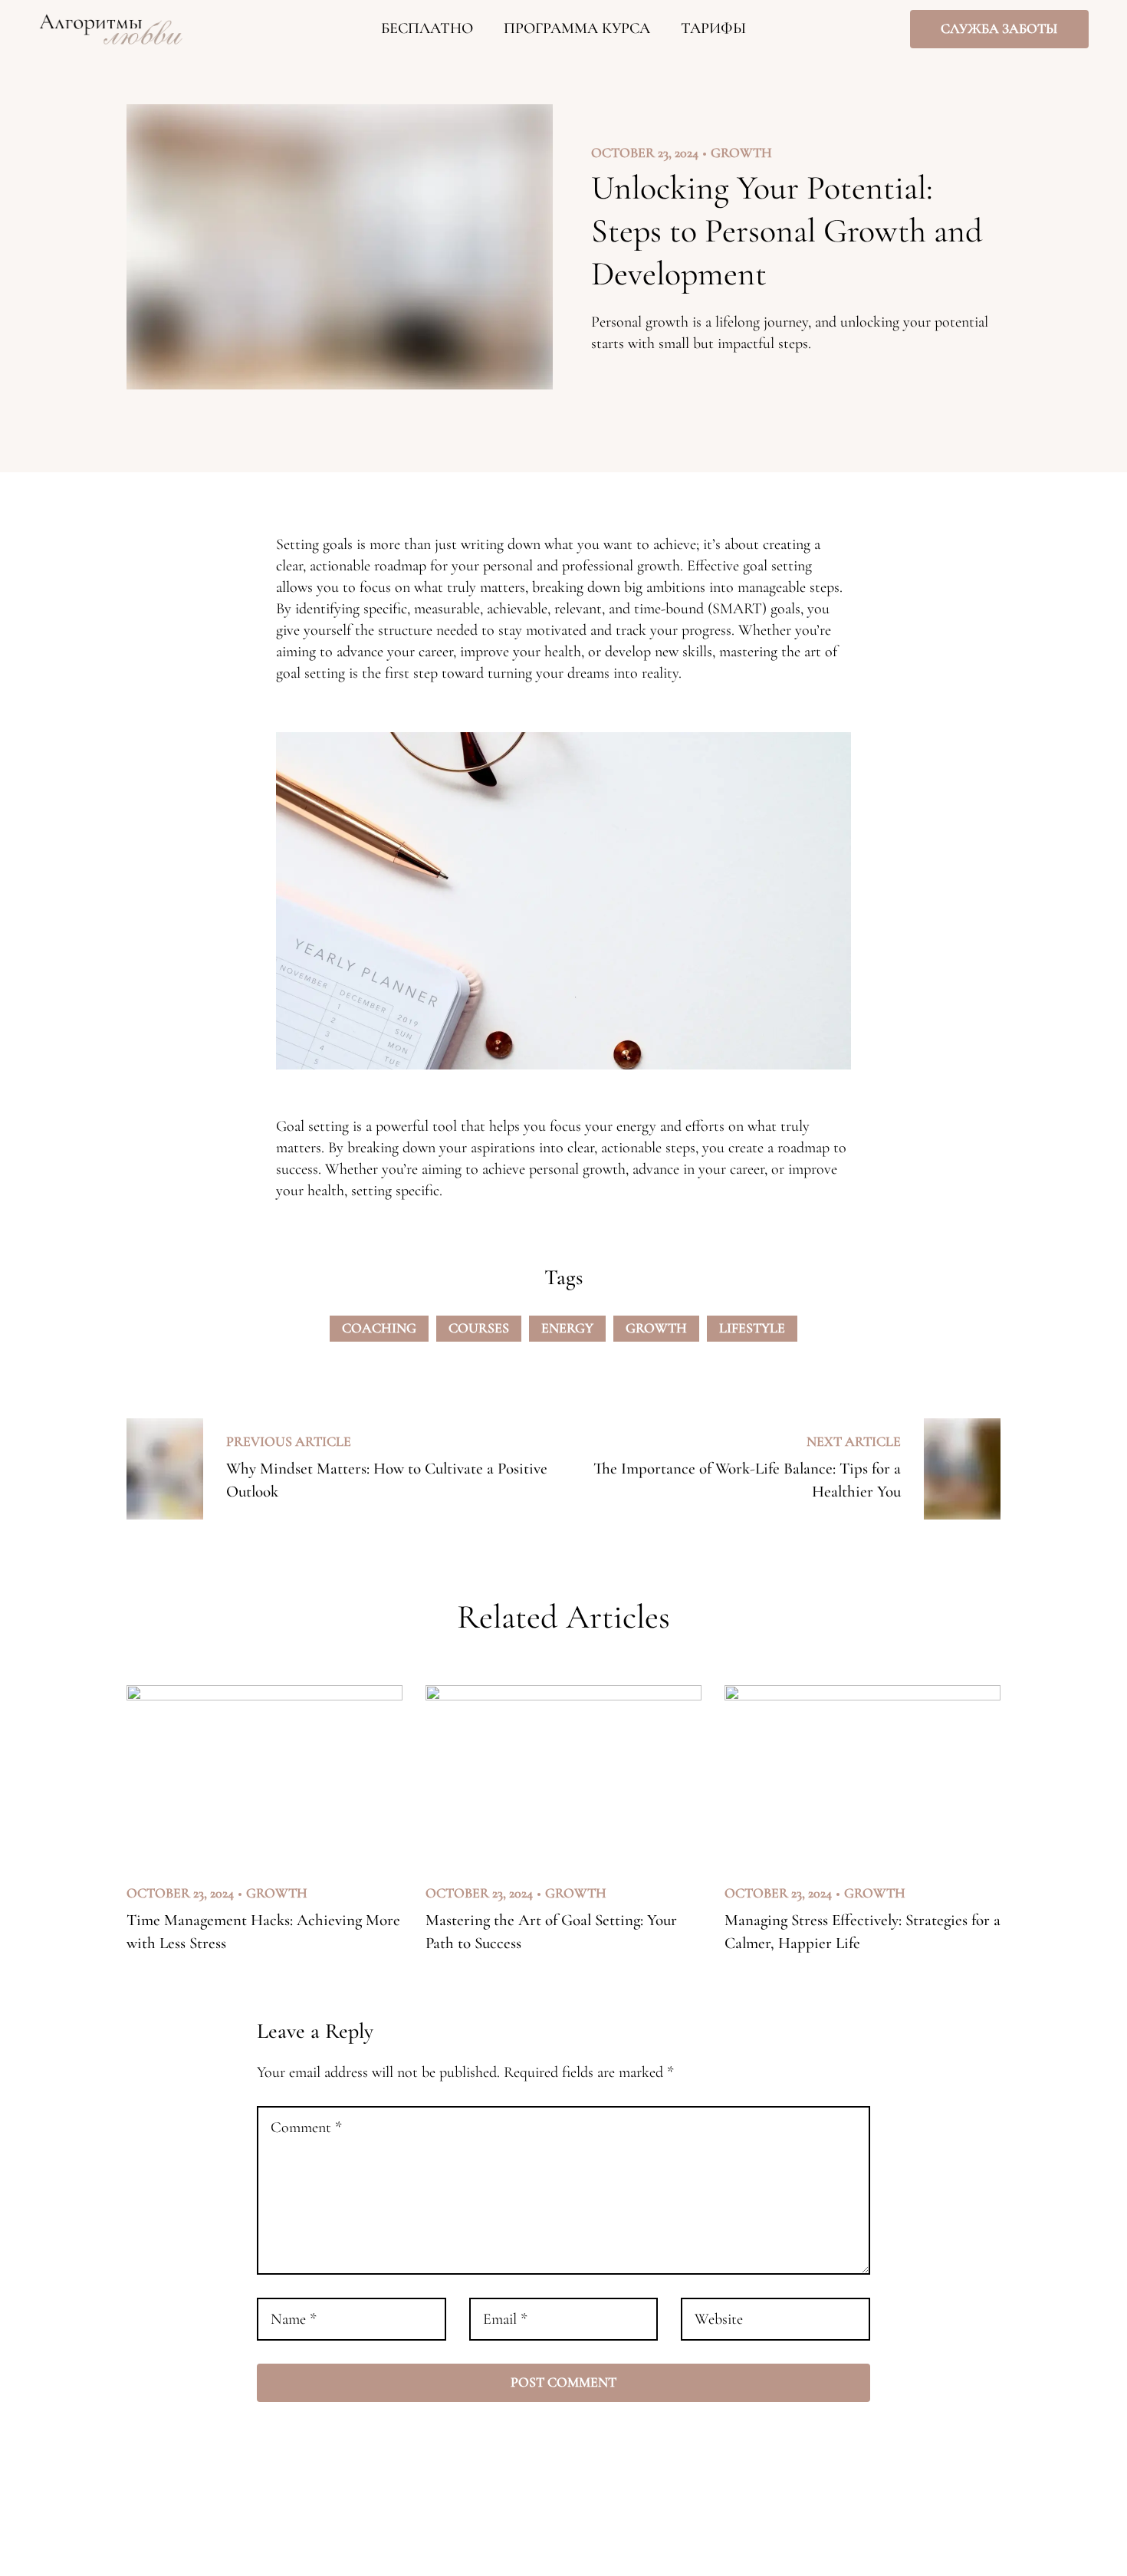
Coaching (379, 1328)
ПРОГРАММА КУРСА (577, 28)
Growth (741, 153)
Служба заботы (999, 28)
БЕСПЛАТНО (427, 28)
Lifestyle (752, 1328)
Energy (567, 1328)
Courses (479, 1328)
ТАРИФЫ (713, 28)
